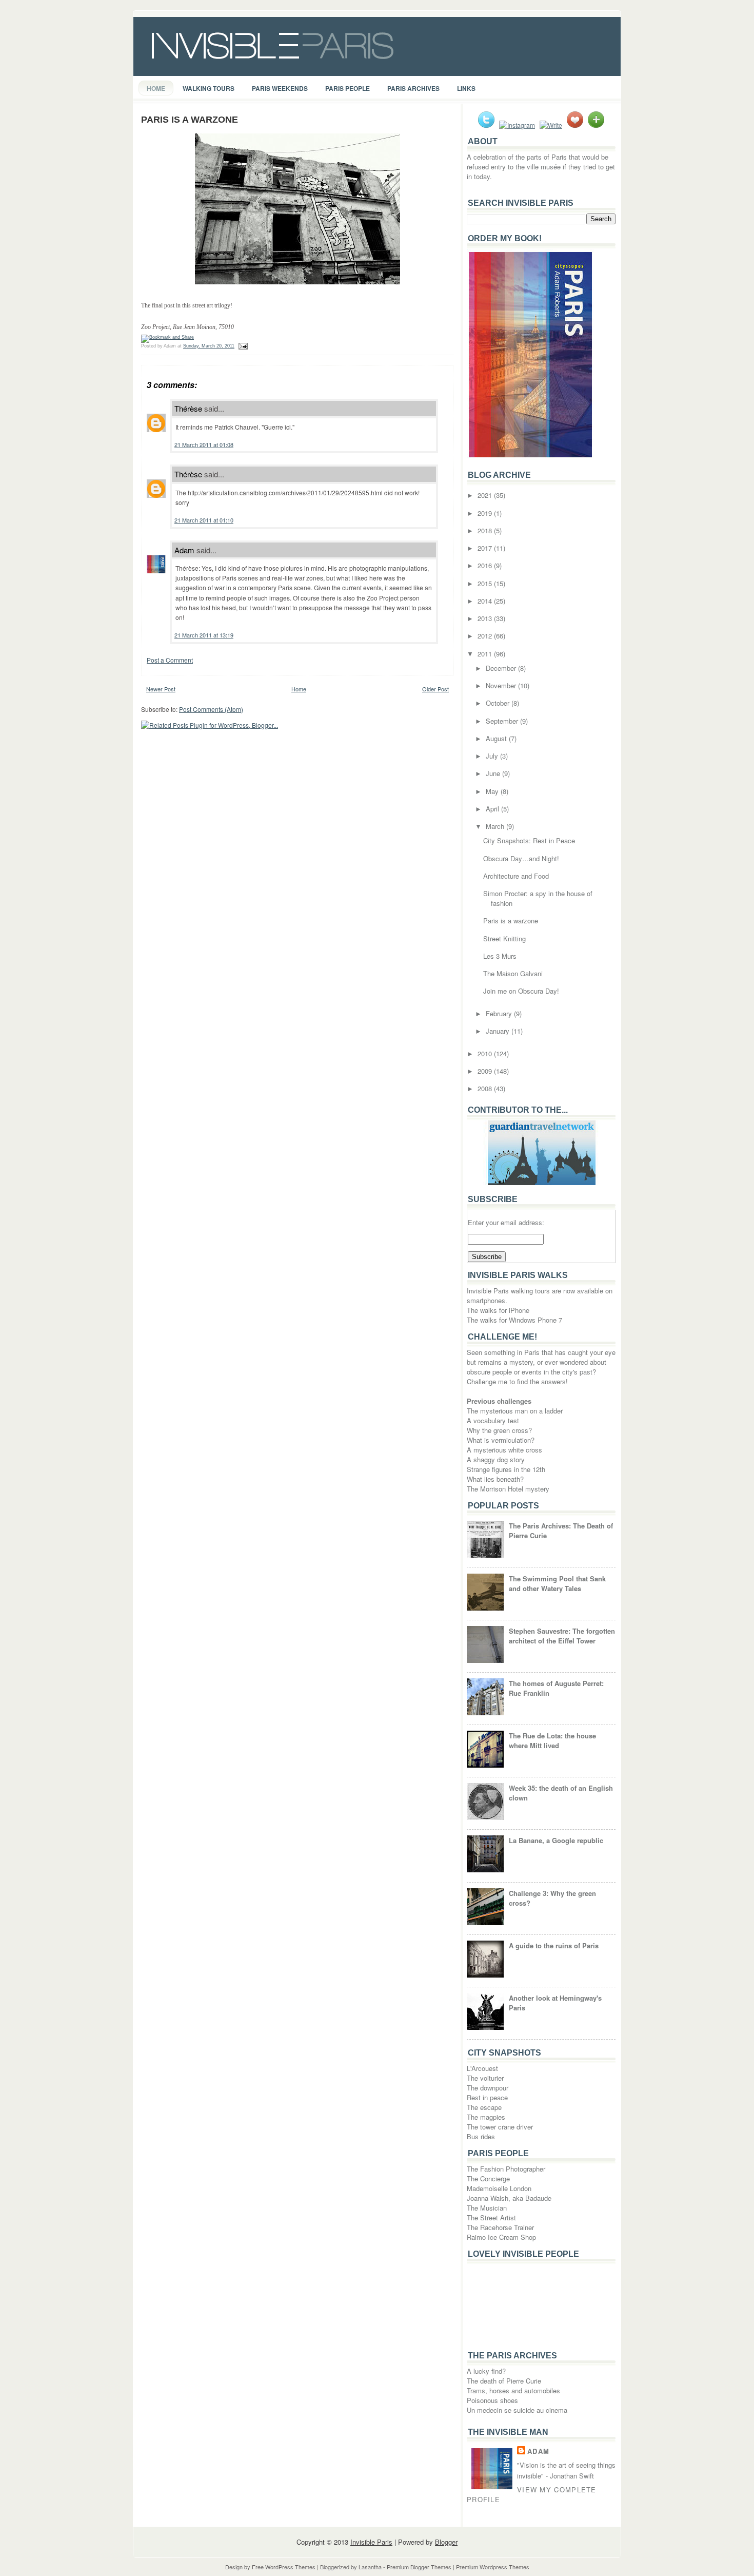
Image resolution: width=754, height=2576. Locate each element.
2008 (486, 1088)
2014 (486, 601)
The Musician (487, 2208)
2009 (486, 1071)
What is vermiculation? (501, 1440)
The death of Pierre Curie (504, 2381)
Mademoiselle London (499, 2188)
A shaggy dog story (496, 1459)
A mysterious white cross (504, 1450)
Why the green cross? (499, 1430)
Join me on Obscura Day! (521, 991)
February (500, 1013)
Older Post (435, 689)
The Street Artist (491, 2217)
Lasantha (370, 2567)
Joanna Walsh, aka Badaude (509, 2198)
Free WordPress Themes (284, 2567)
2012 (486, 636)
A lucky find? (486, 2371)
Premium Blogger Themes (419, 2567)
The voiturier (485, 2078)
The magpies (486, 2117)
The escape (484, 2107)
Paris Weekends (280, 88)
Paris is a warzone (190, 120)
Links (466, 88)
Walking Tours (209, 88)
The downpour (488, 2088)
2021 (486, 495)
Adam (184, 550)
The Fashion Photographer (506, 2169)
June (494, 773)
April (493, 809)
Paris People (348, 88)
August (497, 738)
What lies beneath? (495, 1479)
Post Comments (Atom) (211, 709)
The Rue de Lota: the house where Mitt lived (552, 1740)
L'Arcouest (482, 2068)
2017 (486, 548)
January (499, 1031)
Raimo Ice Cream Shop (501, 2237)
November (502, 685)
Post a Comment (170, 660)
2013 (486, 618)
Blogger (446, 2542)
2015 (486, 583)
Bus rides (481, 2136)
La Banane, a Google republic (556, 1840)
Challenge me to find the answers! (517, 1381)
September (503, 721)
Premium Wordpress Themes (493, 2567)
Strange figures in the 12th (506, 1469)
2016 (486, 565)
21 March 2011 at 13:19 (204, 635)
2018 (486, 530)
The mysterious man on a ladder (515, 1411)
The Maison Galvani (513, 973)
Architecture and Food (516, 876)
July (493, 756)
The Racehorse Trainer (500, 2227)
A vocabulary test (493, 1420)
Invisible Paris (371, 2542)
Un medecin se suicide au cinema (517, 2410)
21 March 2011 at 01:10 (204, 520)
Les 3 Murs (500, 956)
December (502, 668)
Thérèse (188, 408)
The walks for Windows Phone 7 (514, 1320)
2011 (486, 654)
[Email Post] (242, 346)
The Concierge (488, 2178)
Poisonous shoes (492, 2400)
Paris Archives (413, 88)
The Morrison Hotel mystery (508, 1489)
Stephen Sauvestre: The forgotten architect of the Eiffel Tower (562, 1636)
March (496, 826)
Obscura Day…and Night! (521, 858)
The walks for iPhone (498, 1310)
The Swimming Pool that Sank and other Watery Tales (557, 1583)
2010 (486, 1053)
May (493, 791)
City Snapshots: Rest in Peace (529, 840)
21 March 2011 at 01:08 (204, 444)
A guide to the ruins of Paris (554, 1945)
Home (156, 88)
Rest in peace (487, 2097)
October (499, 703)
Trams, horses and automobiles (513, 2390)
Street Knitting (504, 938)
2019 (486, 513)
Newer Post (161, 689)
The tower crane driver (500, 2127)
